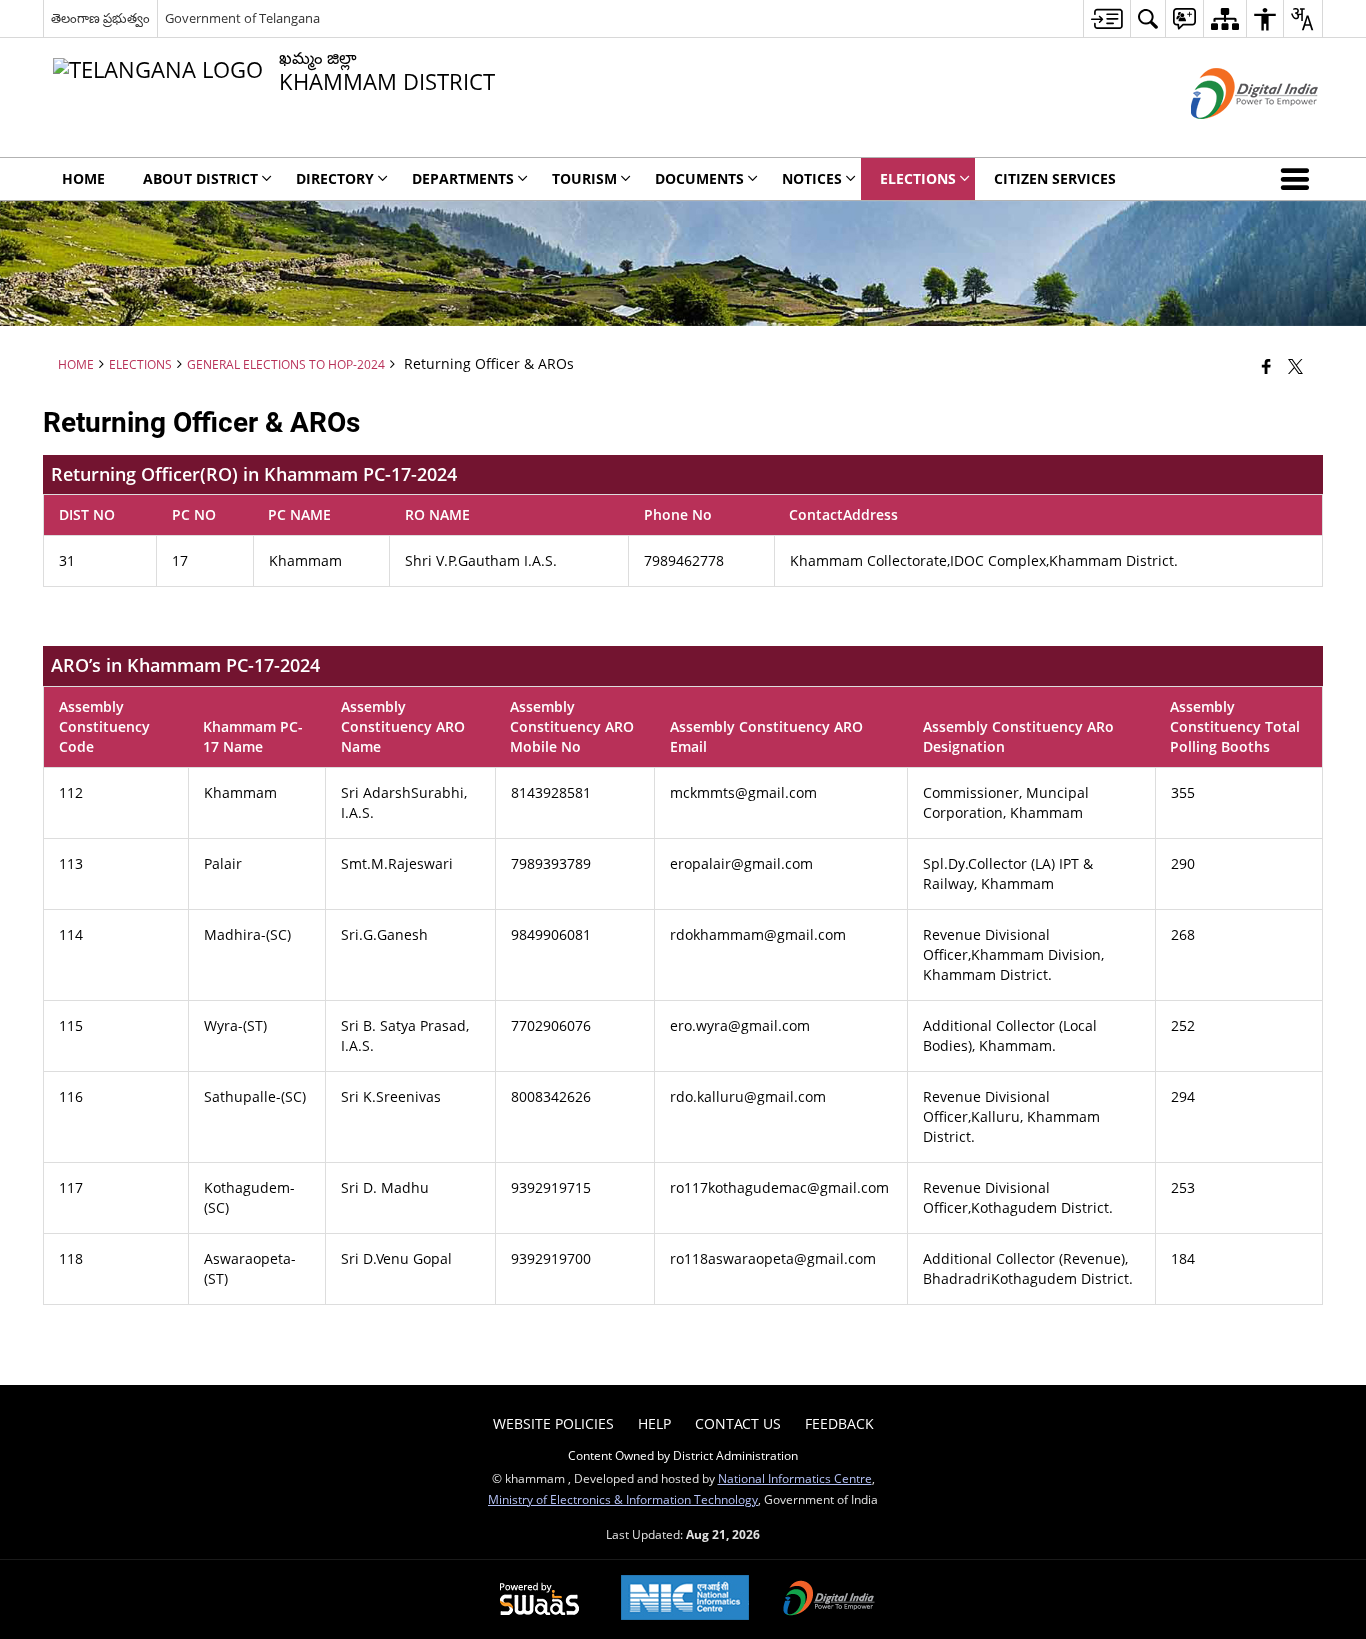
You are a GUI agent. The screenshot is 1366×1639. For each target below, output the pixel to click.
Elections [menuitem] (918, 178)
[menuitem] (1106, 18)
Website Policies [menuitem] (553, 1423)
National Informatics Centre (795, 1478)
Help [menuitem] (654, 1423)
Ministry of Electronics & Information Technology (623, 1499)
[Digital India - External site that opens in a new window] (1229, 135)
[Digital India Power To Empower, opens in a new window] (829, 1600)
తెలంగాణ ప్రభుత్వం (100, 18)
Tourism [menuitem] (584, 178)
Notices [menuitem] (812, 178)
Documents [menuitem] (699, 178)
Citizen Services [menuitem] (1055, 178)
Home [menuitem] (83, 178)
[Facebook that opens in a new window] (1266, 366)
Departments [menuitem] (463, 178)
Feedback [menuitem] (839, 1423)
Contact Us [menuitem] (738, 1423)
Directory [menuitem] (335, 178)
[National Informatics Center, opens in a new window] (685, 1599)
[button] (1299, 179)
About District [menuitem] (200, 178)
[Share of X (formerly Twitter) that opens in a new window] (1295, 366)
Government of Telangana (242, 18)
